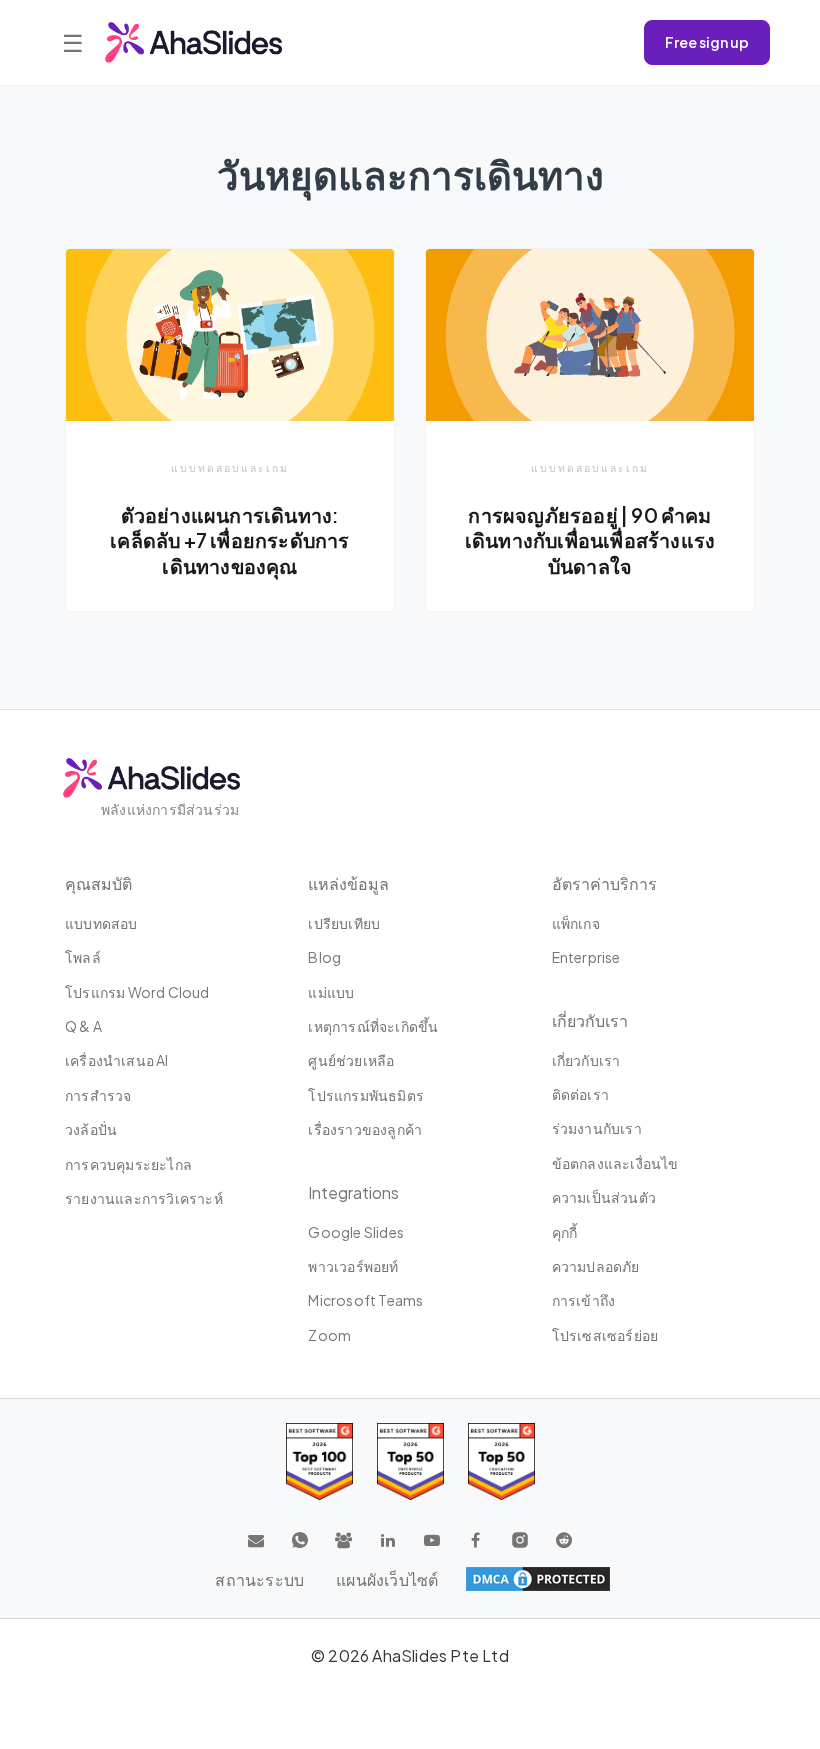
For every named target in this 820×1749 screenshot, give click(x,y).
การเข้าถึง (584, 1300)
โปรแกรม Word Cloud (137, 992)
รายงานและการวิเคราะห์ (144, 1198)
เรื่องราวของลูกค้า (365, 1129)
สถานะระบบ (259, 1579)
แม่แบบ (331, 992)
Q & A (83, 1026)
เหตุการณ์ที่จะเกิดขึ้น (373, 1026)
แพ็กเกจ (576, 923)
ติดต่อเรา (580, 1094)
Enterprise (586, 957)
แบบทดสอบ (101, 923)
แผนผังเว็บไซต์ (387, 1579)
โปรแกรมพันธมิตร (366, 1095)
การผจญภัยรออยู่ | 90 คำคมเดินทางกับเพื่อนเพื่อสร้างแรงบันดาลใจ (590, 540)
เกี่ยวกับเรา (586, 1060)
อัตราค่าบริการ (604, 883)
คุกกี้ (565, 1232)
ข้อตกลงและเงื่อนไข (615, 1163)
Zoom (329, 1335)
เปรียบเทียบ (344, 923)
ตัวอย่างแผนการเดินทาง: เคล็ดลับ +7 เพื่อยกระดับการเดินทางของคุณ (229, 540)
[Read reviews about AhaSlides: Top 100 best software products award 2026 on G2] (319, 1461)
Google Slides (356, 1232)
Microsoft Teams (365, 1300)
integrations (353, 1192)
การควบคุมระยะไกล (128, 1164)
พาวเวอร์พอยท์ (353, 1266)
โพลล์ (83, 957)
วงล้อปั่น (91, 1129)
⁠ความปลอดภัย (596, 1266)
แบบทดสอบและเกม (230, 467)
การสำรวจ (98, 1095)
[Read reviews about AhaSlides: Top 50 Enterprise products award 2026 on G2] (501, 1461)
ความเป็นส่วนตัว (604, 1197)
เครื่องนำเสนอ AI (117, 1060)
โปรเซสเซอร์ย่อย (605, 1335)
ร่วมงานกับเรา (597, 1128)
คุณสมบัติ (98, 883)
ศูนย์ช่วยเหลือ (351, 1060)
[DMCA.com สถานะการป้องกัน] (538, 1579)
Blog (324, 957)
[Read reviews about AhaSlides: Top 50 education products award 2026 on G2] (410, 1461)
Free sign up (707, 42)
